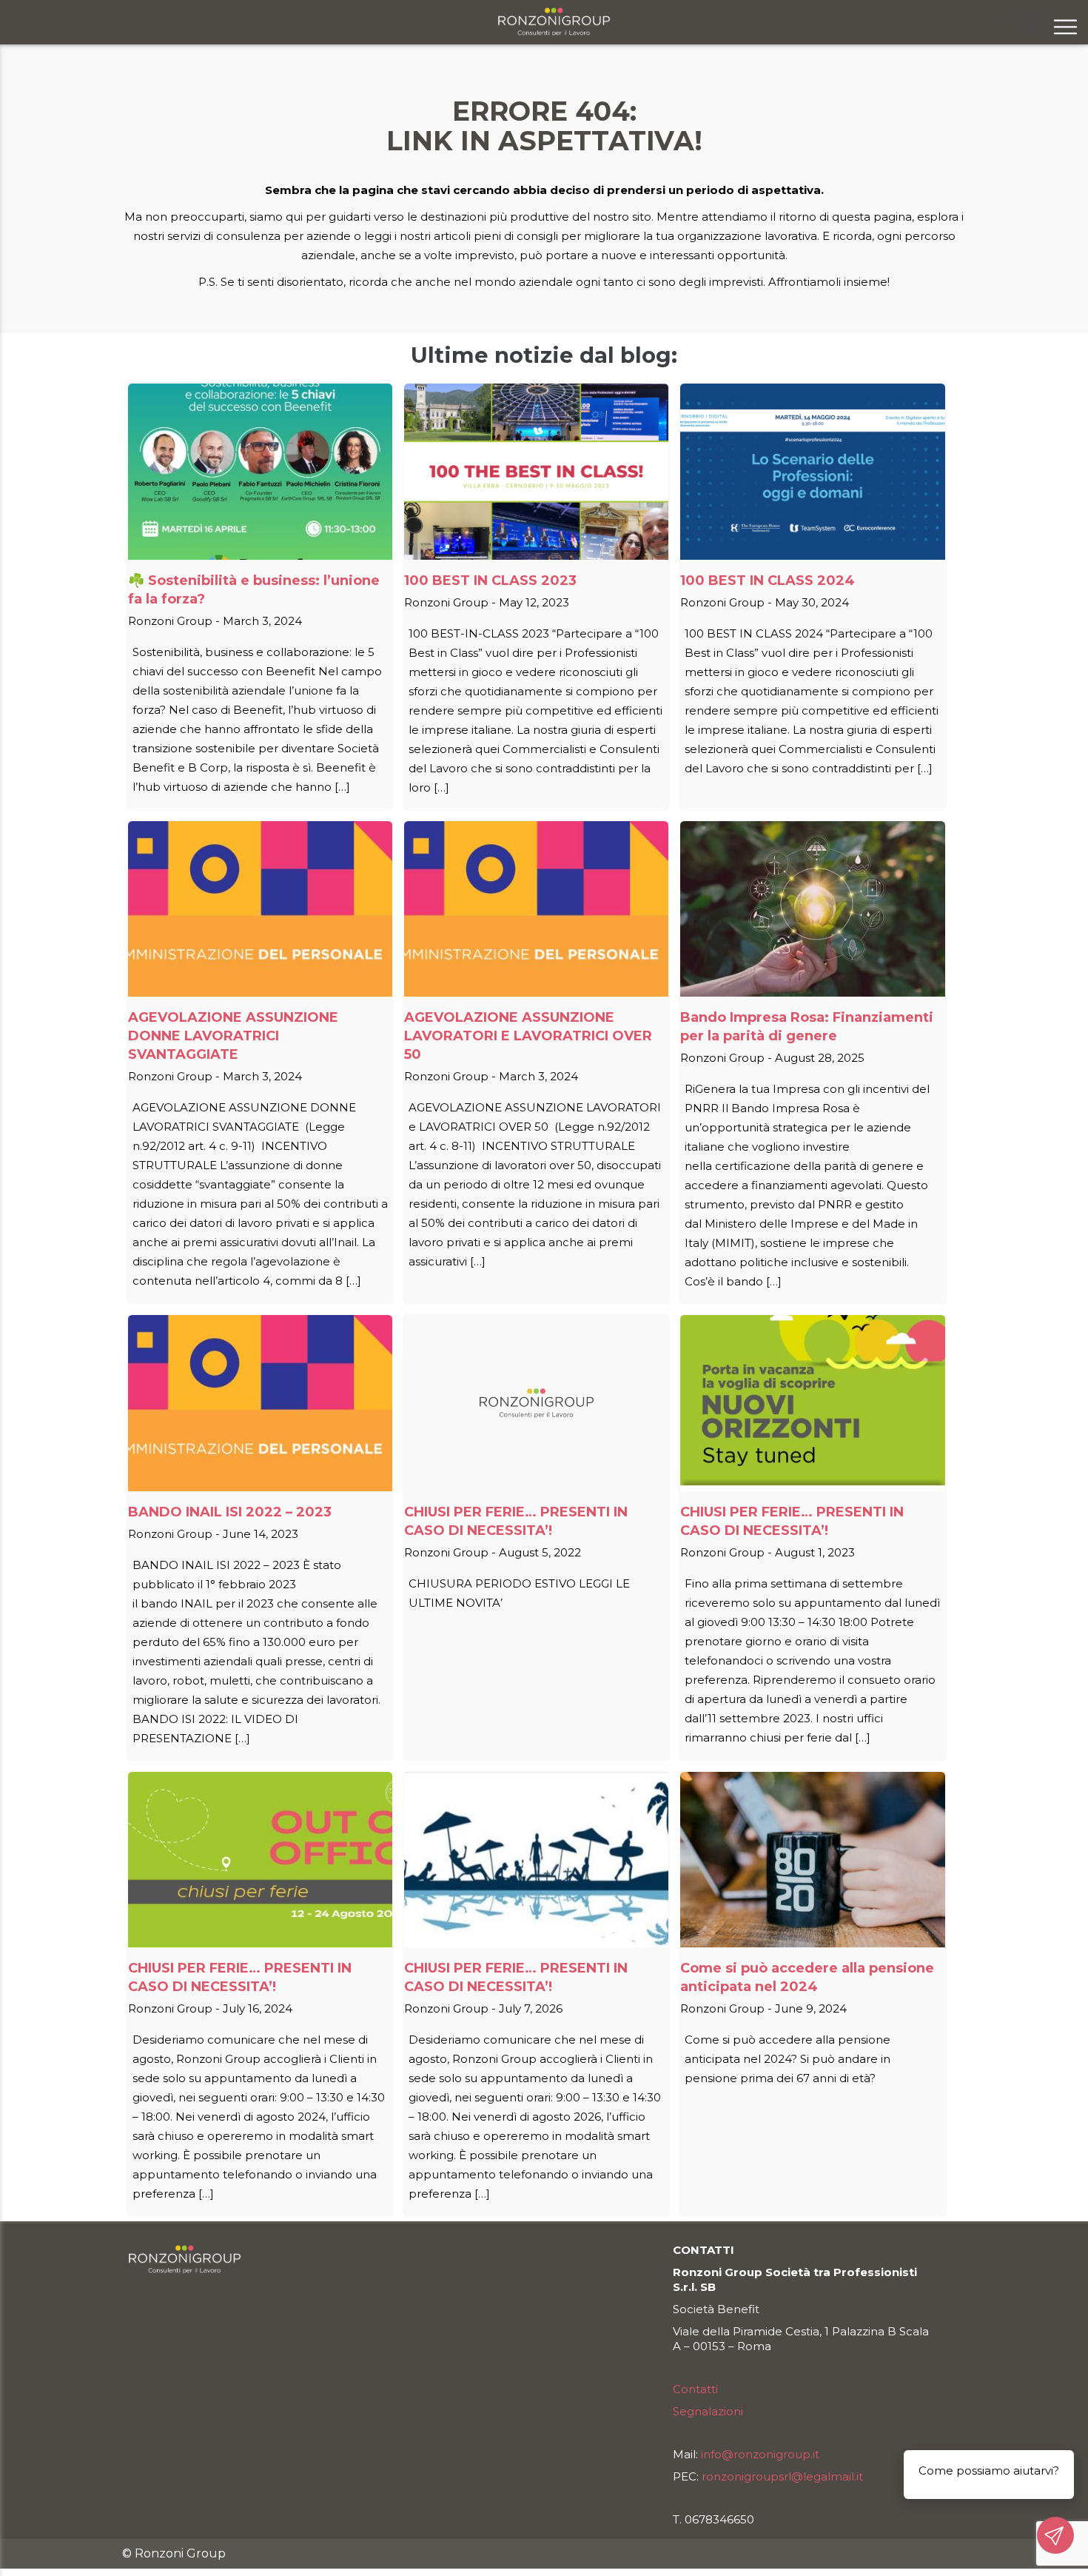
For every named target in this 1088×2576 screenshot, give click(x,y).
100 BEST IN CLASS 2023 (490, 581)
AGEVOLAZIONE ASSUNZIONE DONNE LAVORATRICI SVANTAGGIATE (233, 1036)
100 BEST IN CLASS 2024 (768, 581)
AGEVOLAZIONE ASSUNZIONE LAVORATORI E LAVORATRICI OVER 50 (528, 1036)
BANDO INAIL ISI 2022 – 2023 (230, 1512)
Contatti (695, 2389)
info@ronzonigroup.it (760, 2454)
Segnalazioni (708, 2411)
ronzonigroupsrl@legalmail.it (782, 2476)
